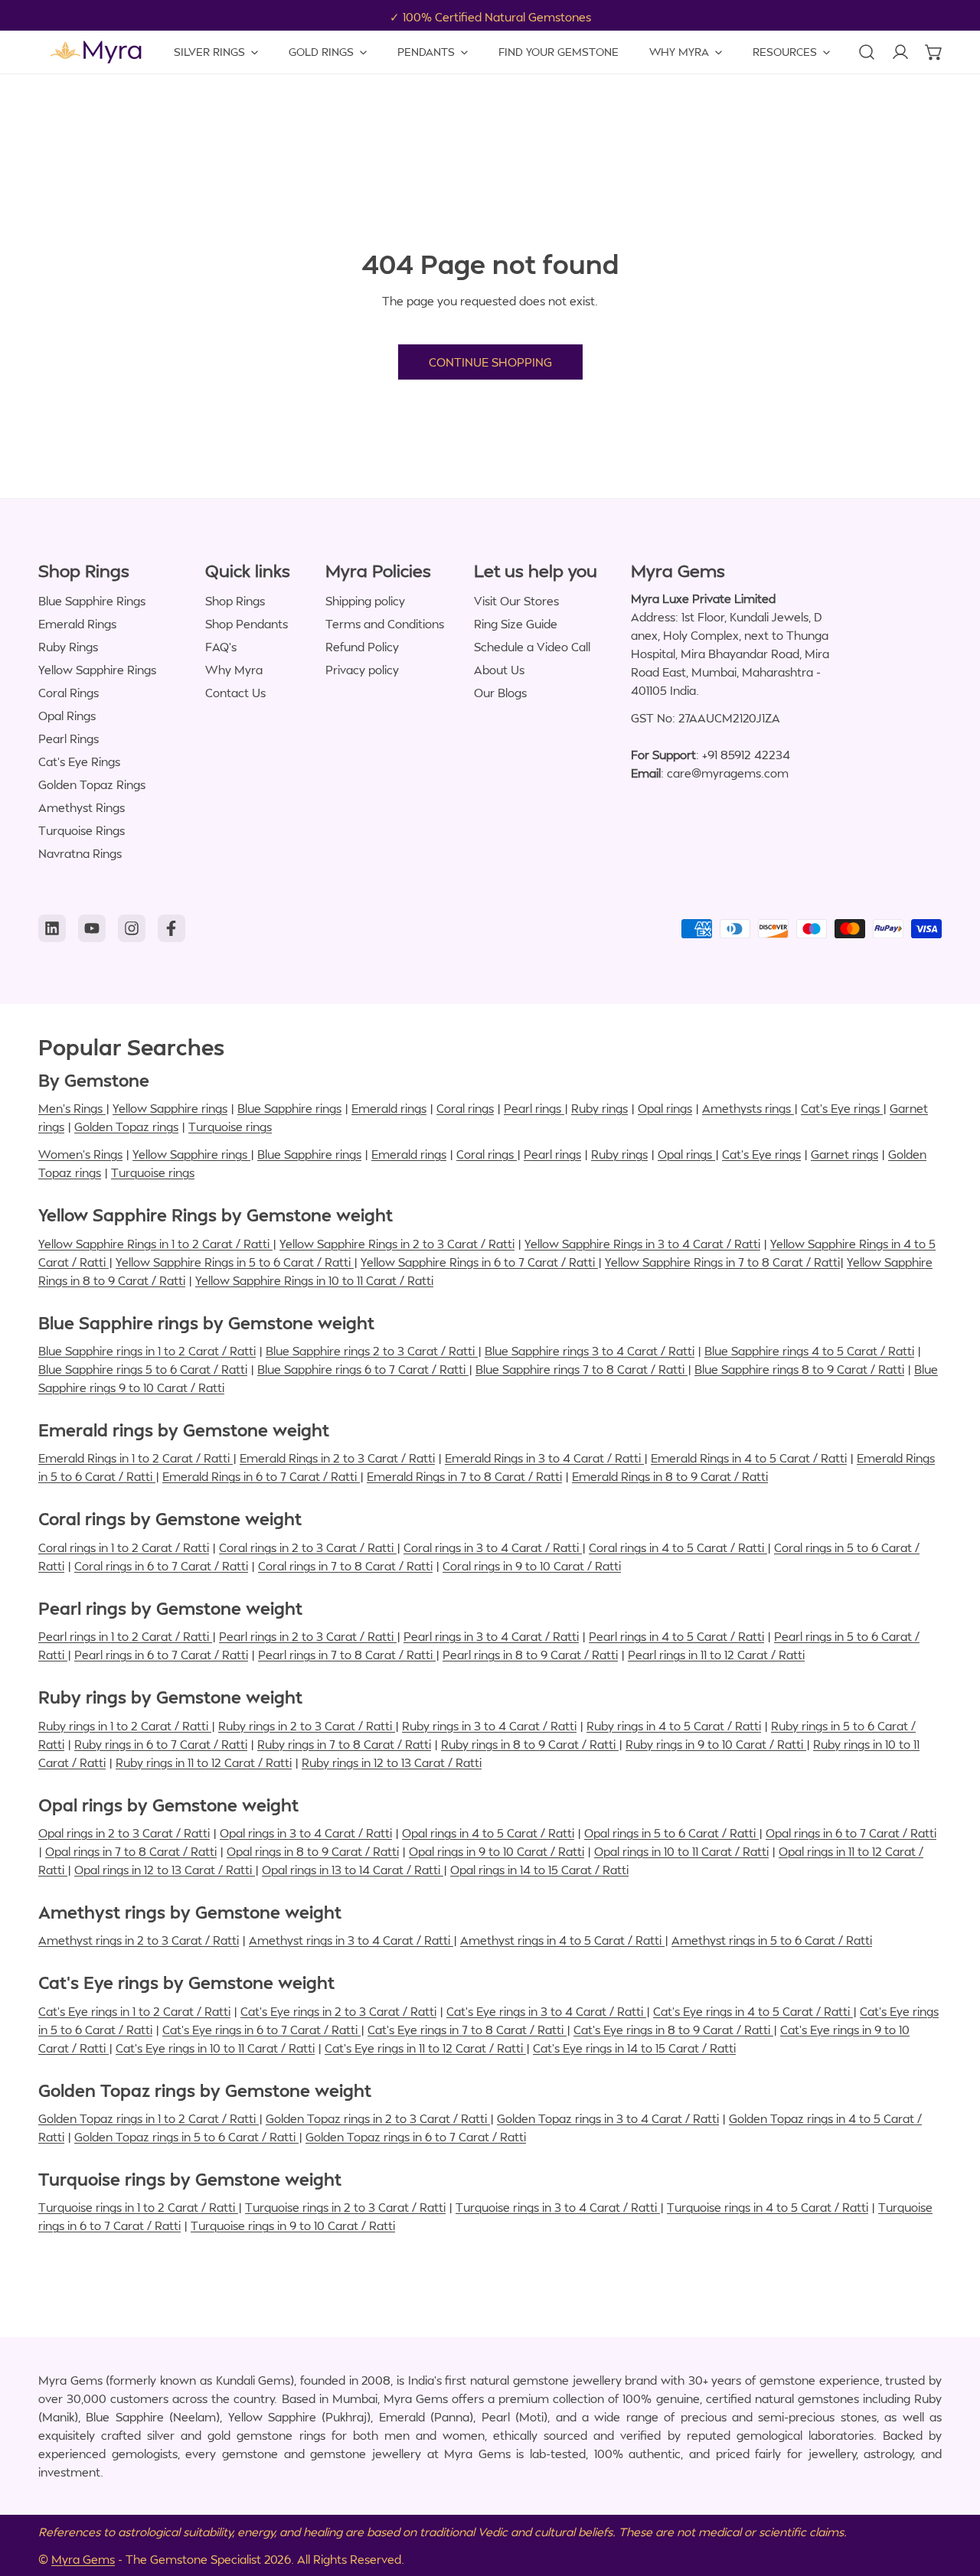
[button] (934, 52)
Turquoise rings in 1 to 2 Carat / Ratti (138, 2207)
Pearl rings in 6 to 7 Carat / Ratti (161, 1655)
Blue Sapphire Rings (92, 601)
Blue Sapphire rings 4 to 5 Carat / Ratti (809, 1351)
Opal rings (665, 1108)
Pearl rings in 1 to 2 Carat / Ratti (125, 1636)
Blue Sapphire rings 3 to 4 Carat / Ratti (590, 1351)
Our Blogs (500, 693)
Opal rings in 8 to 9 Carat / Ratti (313, 1851)
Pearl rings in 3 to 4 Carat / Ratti (491, 1636)
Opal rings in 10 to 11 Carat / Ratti (681, 1851)
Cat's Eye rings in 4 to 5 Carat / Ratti (753, 2011)
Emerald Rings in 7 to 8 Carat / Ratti (464, 1476)
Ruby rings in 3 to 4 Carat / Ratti (489, 1726)
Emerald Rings (77, 624)
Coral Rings (69, 693)
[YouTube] (92, 928)
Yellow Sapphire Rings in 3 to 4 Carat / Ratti (642, 1244)
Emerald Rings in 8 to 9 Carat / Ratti (670, 1476)
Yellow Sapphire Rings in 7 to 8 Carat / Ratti (722, 1262)
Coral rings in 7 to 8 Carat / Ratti (345, 1566)
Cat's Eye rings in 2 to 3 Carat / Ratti (338, 2011)
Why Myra (234, 670)
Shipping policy (365, 601)
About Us (499, 670)
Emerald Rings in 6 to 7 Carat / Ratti (261, 1476)
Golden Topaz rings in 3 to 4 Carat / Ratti (608, 2118)
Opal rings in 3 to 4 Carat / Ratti (306, 1833)
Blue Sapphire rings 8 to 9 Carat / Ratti (799, 1369)
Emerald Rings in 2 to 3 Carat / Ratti (337, 1458)
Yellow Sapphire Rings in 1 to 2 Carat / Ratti (155, 1244)
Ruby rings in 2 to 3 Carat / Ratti (307, 1726)
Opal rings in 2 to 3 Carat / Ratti (124, 1833)
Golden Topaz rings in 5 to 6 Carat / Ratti (186, 2137)
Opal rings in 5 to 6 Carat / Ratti (671, 1833)
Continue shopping (490, 362)
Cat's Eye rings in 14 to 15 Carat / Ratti (634, 2048)
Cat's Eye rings (842, 1108)
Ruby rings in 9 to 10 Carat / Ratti (716, 1744)
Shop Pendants (247, 624)
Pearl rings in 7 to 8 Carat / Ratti (347, 1655)
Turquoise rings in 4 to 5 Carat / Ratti (768, 2207)
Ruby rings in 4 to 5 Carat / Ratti (674, 1726)
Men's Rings (72, 1108)
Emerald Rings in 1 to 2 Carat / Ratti (136, 1458)
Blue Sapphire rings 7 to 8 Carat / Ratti (581, 1369)
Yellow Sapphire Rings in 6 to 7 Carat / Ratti (479, 1262)
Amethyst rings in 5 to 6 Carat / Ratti (772, 1940)
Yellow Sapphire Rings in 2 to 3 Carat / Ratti (397, 1244)
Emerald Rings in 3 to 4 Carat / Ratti (544, 1458)
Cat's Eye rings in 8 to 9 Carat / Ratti (673, 2030)
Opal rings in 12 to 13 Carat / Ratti (165, 1870)
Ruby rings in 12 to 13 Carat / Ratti (392, 1762)
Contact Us (235, 693)
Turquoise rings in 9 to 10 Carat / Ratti (293, 2225)
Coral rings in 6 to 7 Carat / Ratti (161, 1566)
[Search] (867, 52)
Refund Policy (362, 647)
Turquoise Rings (82, 830)
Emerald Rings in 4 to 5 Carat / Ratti (749, 1458)
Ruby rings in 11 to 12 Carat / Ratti (204, 1762)
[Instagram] (132, 928)
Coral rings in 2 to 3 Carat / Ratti (308, 1547)
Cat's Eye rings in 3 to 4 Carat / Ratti (546, 2011)
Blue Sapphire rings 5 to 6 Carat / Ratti (143, 1369)
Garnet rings (844, 1154)
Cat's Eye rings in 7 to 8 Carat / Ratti (467, 2030)
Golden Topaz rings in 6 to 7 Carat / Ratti (416, 2137)
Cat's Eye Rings (79, 761)
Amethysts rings (748, 1108)
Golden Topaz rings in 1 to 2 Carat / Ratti (149, 2118)
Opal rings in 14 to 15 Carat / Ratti (539, 1870)
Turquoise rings (230, 1127)
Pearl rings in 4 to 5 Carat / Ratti (676, 1636)
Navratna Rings (80, 853)
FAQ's (221, 647)
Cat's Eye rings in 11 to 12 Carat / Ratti (425, 2048)
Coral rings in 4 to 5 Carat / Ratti (678, 1547)
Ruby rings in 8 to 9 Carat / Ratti (530, 1744)
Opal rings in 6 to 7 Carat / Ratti (851, 1833)
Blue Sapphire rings (289, 1108)
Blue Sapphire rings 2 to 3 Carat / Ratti (372, 1351)
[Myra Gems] (96, 52)
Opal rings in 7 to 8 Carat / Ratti (131, 1851)
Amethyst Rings (82, 807)
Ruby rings (599, 1108)
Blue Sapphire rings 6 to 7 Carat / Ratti (363, 1369)
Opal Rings (67, 716)
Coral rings (465, 1108)
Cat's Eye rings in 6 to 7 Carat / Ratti (261, 2030)
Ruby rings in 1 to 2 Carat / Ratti (125, 1726)
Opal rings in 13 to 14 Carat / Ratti (353, 1870)
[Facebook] (171, 928)
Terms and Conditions (385, 624)
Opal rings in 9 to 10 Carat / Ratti (497, 1851)
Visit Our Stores (516, 601)
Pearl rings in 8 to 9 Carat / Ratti (530, 1655)
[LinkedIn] (52, 928)
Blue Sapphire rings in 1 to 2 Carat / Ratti (147, 1351)
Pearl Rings (69, 739)
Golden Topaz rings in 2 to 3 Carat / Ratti (378, 2118)
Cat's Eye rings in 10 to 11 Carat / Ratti (215, 2048)
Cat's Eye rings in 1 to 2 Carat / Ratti (134, 2011)
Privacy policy (362, 670)
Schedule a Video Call (532, 647)
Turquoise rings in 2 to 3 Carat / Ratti (345, 2207)
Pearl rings (534, 1108)
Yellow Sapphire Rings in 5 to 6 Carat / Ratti (235, 1262)
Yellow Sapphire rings (170, 1108)
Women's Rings (80, 1154)
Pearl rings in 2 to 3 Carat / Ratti (308, 1636)
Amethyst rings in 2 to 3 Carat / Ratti (139, 1940)
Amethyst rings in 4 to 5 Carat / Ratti (562, 1940)
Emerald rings (389, 1108)
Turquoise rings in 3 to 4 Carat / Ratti (558, 2207)
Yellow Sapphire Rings (97, 670)
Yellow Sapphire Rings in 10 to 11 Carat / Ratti (314, 1280)
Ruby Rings (68, 647)
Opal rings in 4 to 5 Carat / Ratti (488, 1833)
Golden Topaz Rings (92, 784)
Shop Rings (235, 601)
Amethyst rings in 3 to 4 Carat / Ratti (351, 1940)
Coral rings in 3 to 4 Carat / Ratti (493, 1547)
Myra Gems (83, 2559)
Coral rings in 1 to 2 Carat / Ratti (124, 1547)
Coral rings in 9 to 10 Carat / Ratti (532, 1566)
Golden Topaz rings (126, 1127)
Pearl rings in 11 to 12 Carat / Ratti (716, 1655)
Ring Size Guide (516, 624)
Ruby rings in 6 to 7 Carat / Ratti (161, 1744)
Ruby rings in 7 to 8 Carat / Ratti (344, 1744)
